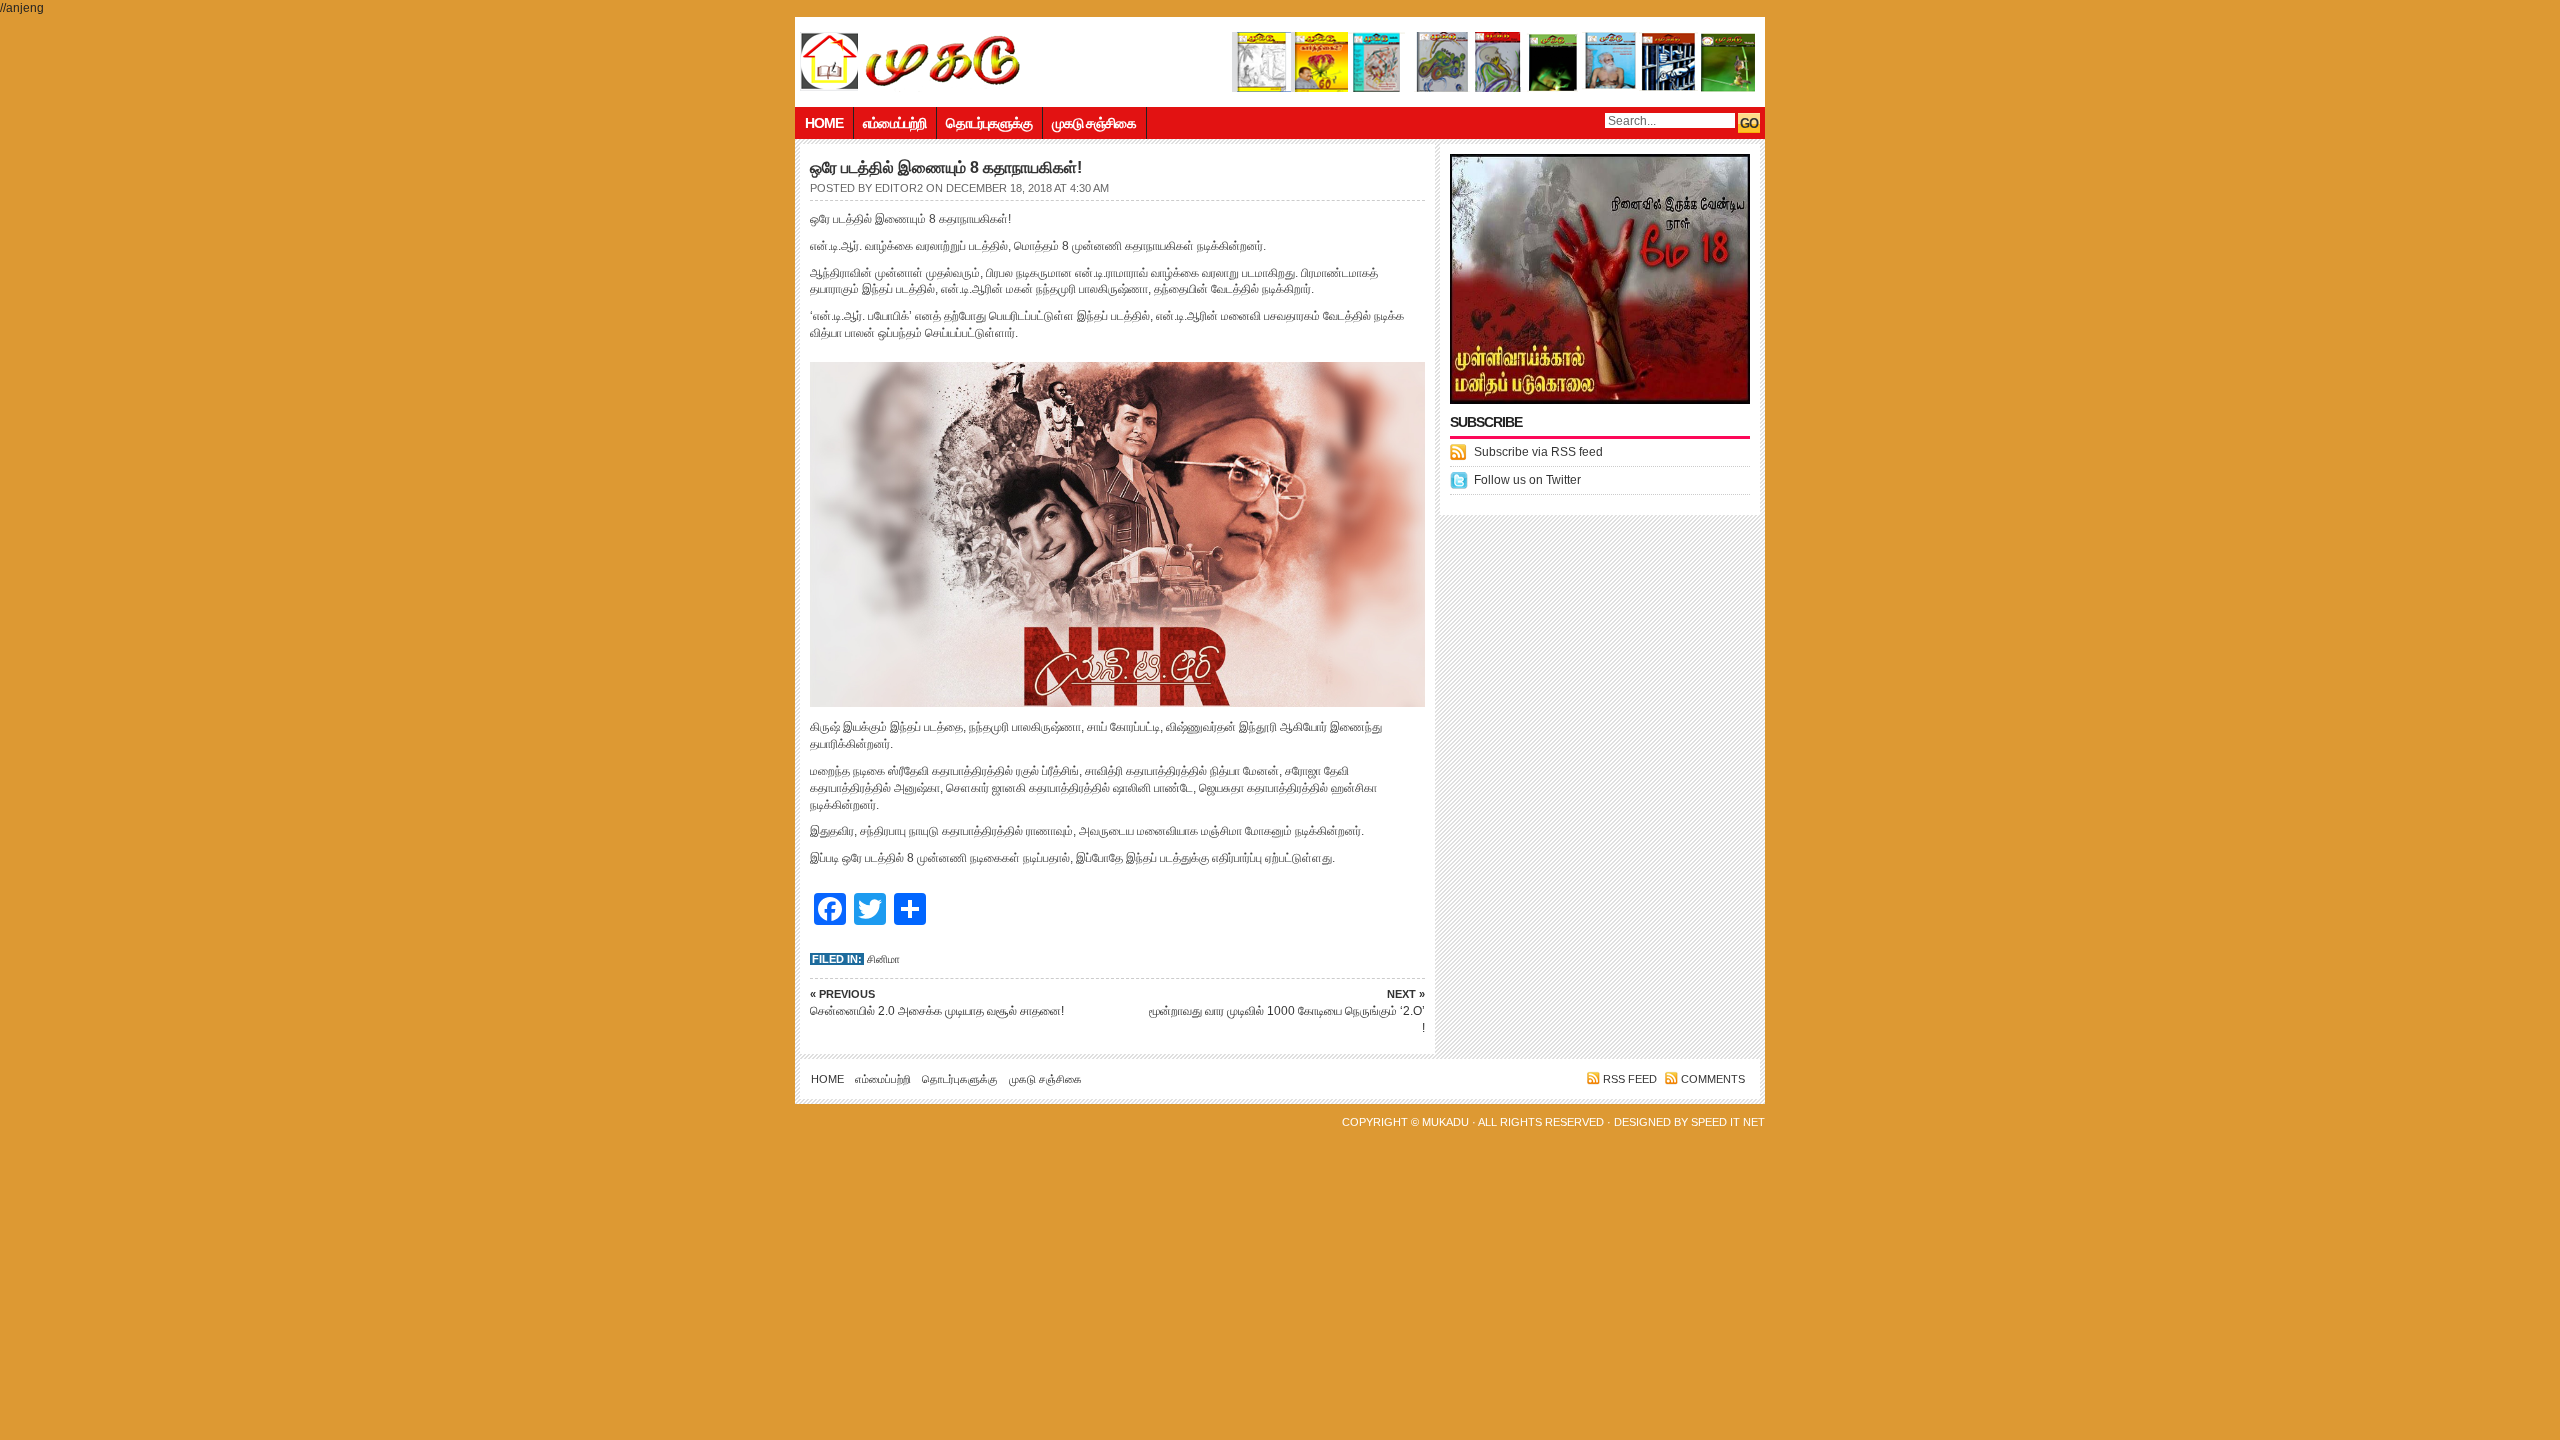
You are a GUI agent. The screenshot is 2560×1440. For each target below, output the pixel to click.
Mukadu (1445, 1122)
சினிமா (883, 959)
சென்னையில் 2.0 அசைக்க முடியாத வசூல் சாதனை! (937, 1003)
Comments (1713, 1079)
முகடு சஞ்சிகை (1094, 123)
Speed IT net (1728, 1122)
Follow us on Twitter (1527, 480)
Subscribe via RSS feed (1538, 452)
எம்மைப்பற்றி (894, 123)
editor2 (899, 188)
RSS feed (1630, 1079)
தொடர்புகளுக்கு (989, 123)
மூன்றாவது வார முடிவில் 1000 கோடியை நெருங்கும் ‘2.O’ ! (1287, 1011)
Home (824, 123)
